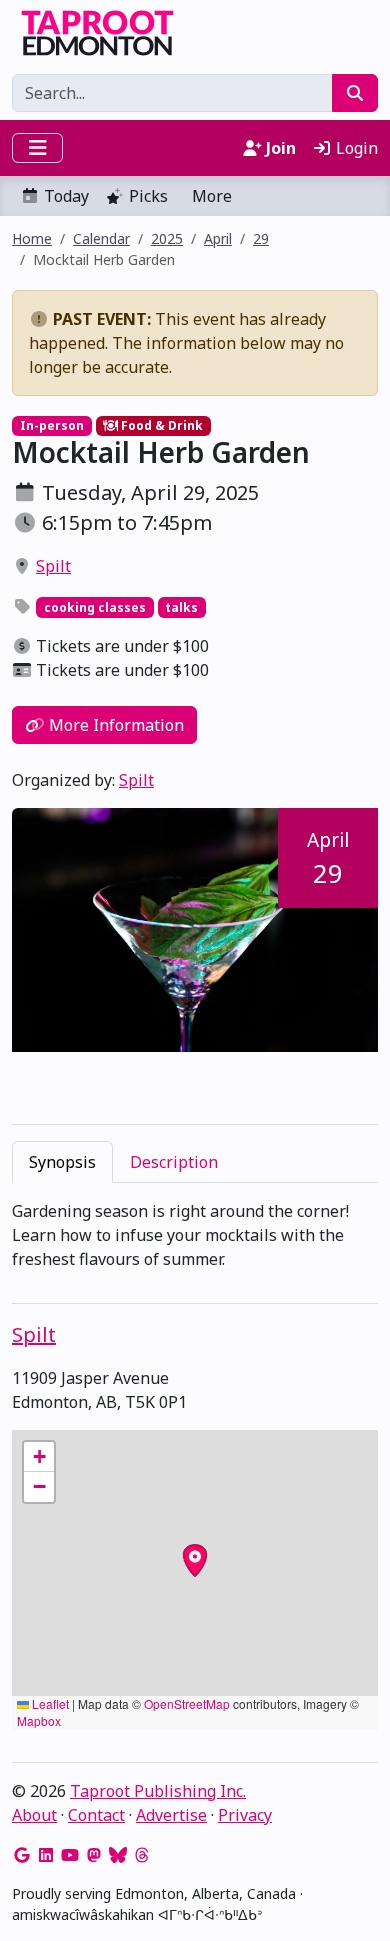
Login (355, 148)
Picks (148, 196)
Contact (96, 1815)
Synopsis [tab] (62, 1162)
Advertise (171, 1815)
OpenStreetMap (187, 1703)
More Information (114, 725)
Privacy (245, 1815)
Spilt (53, 566)
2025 (167, 238)
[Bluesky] (118, 1855)
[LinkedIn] (46, 1855)
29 (261, 238)
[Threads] (142, 1855)
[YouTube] (70, 1855)
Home (32, 238)
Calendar (101, 238)
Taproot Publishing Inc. (158, 1791)
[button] (39, 1457)
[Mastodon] (94, 1855)
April (218, 238)
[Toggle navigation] (37, 148)
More (212, 196)
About (34, 1815)
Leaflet (49, 1703)
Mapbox (39, 1720)
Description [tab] (174, 1162)
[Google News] (22, 1855)
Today (66, 196)
